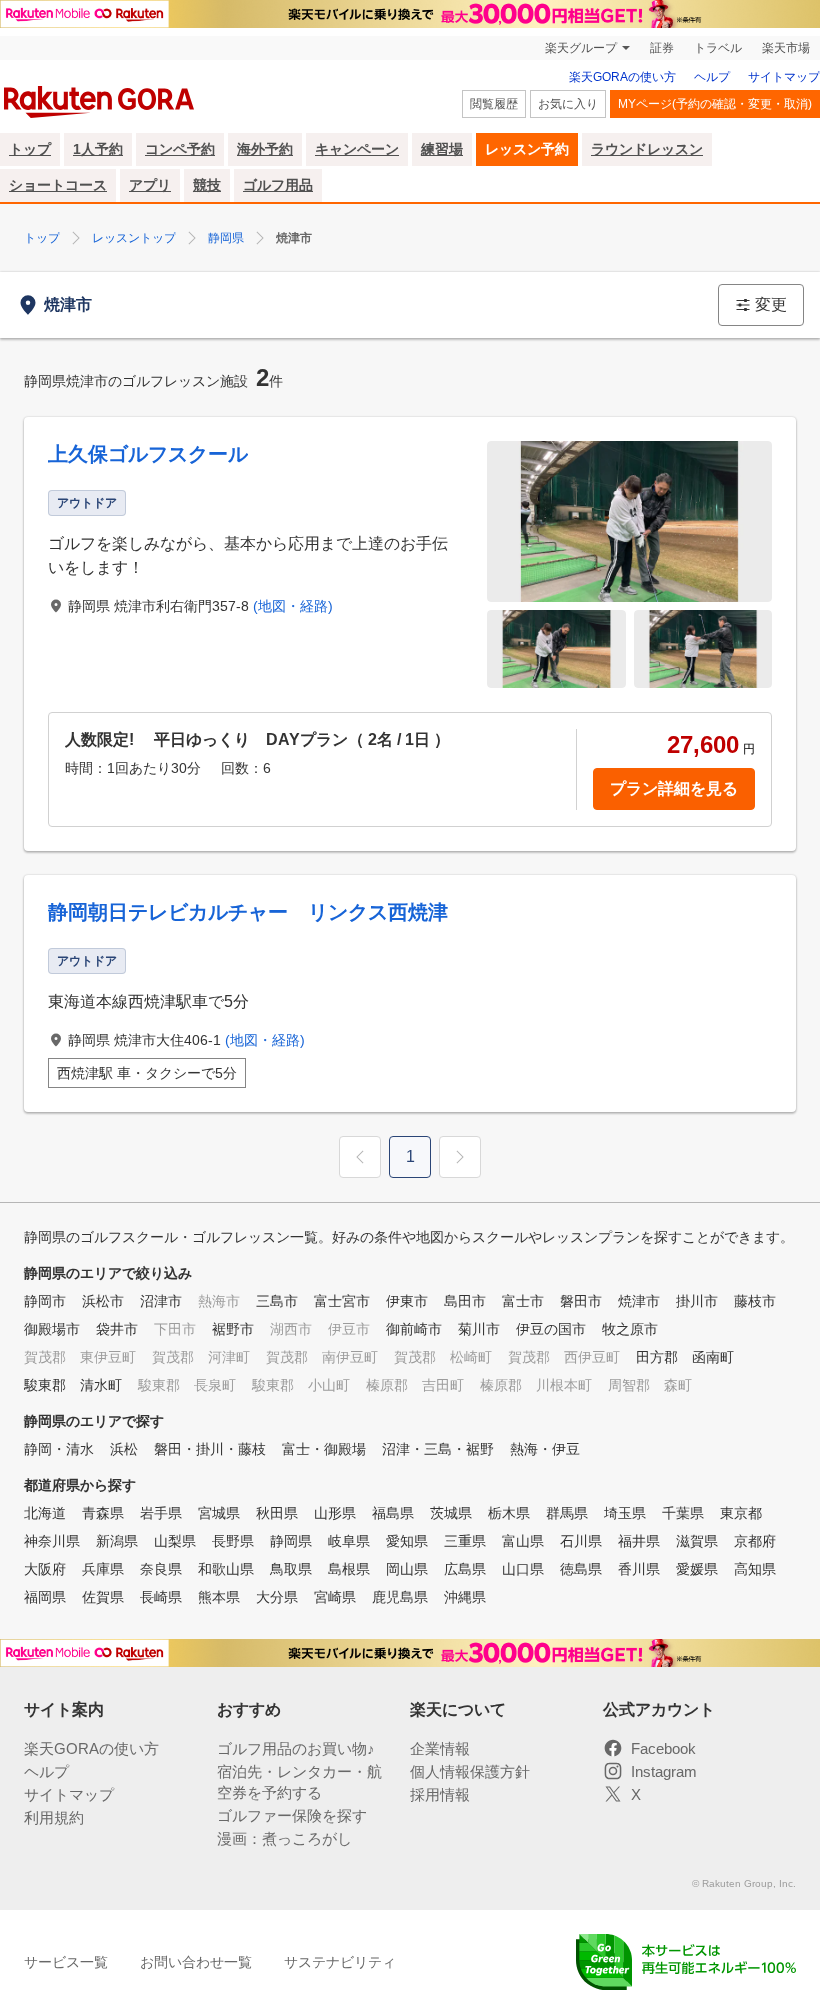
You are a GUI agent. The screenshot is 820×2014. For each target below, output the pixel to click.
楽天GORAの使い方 (622, 77)
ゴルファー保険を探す (292, 1815)
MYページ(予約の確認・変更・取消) (715, 104)
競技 (207, 185)
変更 (771, 304)
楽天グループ (581, 48)
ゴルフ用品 (278, 185)
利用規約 (54, 1817)
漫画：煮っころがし (284, 1838)
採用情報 (440, 1794)
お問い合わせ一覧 (196, 1962)
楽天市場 (786, 48)
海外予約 (265, 149)
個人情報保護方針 (470, 1771)
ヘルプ (712, 77)
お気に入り (568, 104)
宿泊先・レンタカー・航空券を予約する (299, 1782)
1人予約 (98, 149)
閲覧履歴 (494, 104)
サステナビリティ (340, 1962)
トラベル (718, 48)
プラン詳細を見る (674, 788)
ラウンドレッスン (647, 149)
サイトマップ (784, 77)
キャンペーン (357, 149)
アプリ (150, 185)
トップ (30, 149)
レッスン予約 (527, 149)
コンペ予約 (180, 149)
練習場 (442, 149)
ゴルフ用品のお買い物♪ (296, 1748)
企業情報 (440, 1748)
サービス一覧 (66, 1962)
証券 (662, 48)
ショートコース (58, 185)
